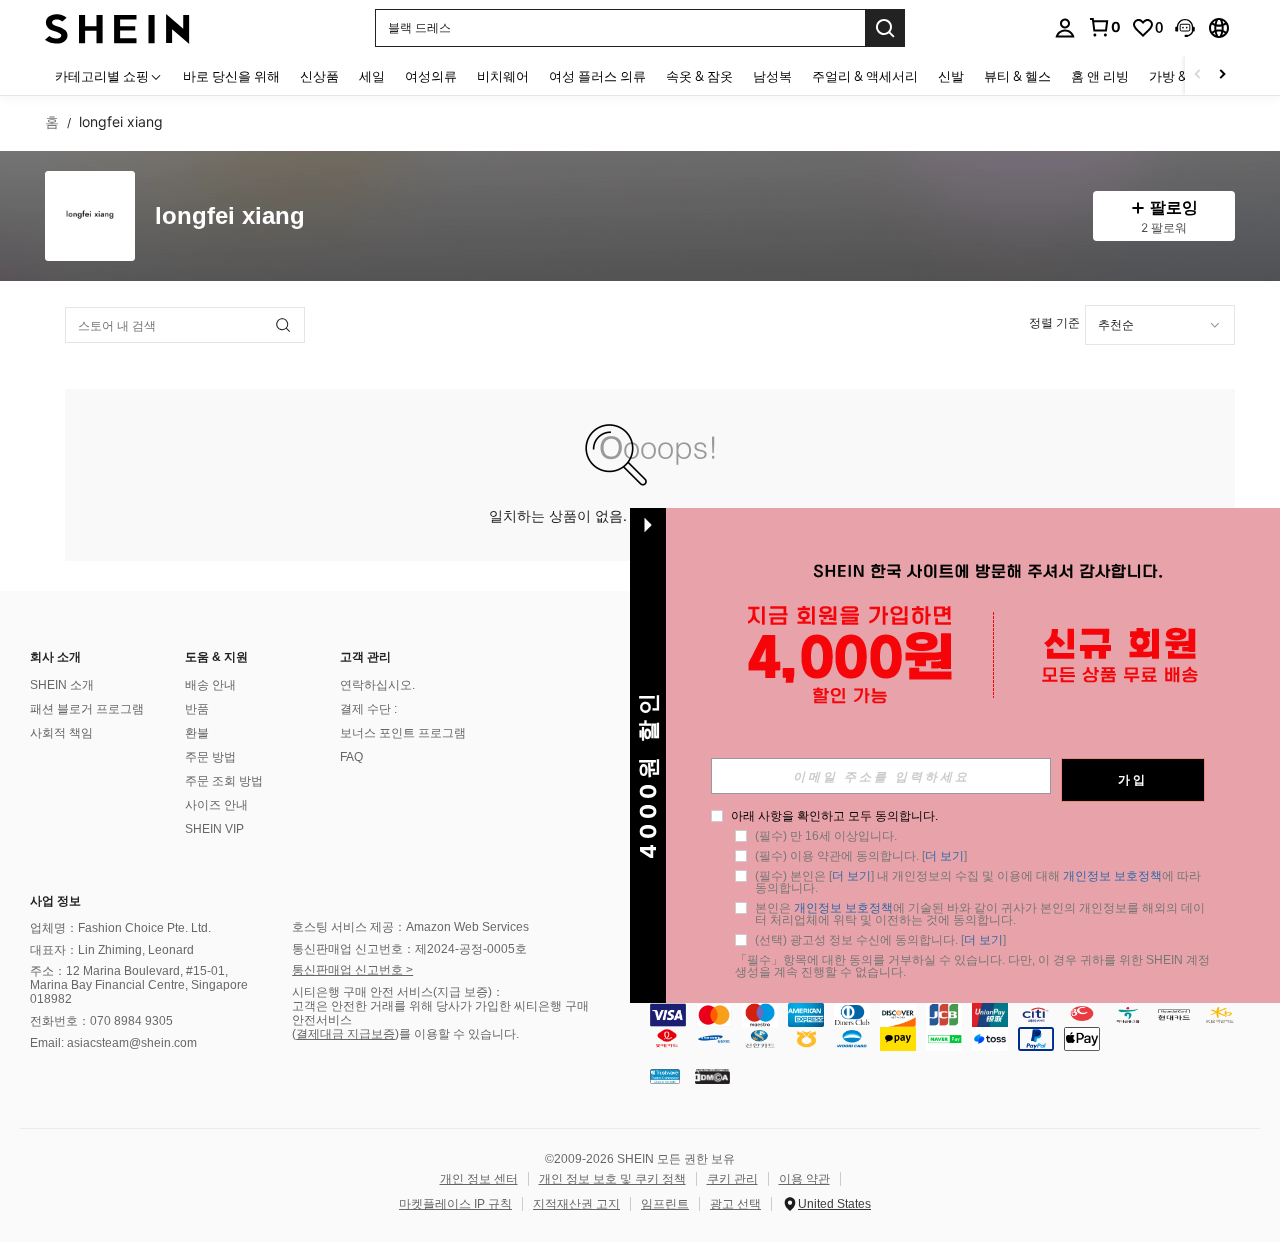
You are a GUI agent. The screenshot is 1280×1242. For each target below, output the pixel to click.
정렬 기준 (1054, 322)
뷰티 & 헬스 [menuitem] (1017, 76)
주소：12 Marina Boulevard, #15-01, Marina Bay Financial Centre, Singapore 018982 (139, 985)
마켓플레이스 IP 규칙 (455, 1204)
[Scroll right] (1222, 75)
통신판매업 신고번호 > (352, 970)
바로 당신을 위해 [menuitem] (231, 76)
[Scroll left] (1198, 75)
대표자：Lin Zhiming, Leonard (112, 950)
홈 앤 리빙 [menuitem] (1100, 76)
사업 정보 (55, 901)
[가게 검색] (283, 325)
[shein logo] (117, 27)
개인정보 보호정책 (1112, 876)
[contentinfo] (960, 1027)
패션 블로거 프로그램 (87, 709)
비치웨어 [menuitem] (503, 76)
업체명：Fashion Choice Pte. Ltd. (120, 928)
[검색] (885, 28)
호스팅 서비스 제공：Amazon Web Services (410, 927)
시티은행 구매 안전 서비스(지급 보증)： (398, 992)
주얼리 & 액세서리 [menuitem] (865, 76)
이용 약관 (804, 1179)
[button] (1185, 28)
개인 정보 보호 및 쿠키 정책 (612, 1179)
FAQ (351, 757)
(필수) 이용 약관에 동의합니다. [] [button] (861, 856)
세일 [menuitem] (372, 76)
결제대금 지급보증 (345, 1034)
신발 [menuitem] (951, 76)
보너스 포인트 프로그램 (403, 733)
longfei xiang (230, 216)
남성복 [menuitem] (772, 76)
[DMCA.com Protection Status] (712, 1076)
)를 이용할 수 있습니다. (457, 1034)
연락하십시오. (377, 685)
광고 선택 (735, 1204)
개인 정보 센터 (479, 1179)
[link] (1104, 27)
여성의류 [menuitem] (431, 76)
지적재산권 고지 (576, 1204)
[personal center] (1065, 28)
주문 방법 (210, 757)
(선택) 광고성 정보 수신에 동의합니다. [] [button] (880, 940)
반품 (197, 709)
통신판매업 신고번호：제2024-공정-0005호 (409, 949)
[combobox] (1160, 325)
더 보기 (944, 856)
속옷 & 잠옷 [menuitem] (699, 76)
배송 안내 (210, 685)
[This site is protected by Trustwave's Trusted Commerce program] (665, 1076)
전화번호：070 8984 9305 (101, 1021)
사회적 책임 (61, 733)
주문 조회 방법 (224, 781)
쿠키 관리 (732, 1179)
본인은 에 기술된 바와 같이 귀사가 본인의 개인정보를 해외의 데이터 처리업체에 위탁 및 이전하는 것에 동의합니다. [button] (980, 914)
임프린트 (665, 1204)
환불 (197, 733)
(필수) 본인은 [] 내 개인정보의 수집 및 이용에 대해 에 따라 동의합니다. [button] (979, 882)
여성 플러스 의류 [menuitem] (597, 76)
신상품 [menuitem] (319, 76)
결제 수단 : (368, 709)
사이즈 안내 (216, 805)
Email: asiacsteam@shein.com (113, 1043)
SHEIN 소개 (62, 685)
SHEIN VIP (214, 829)
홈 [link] (52, 122)
